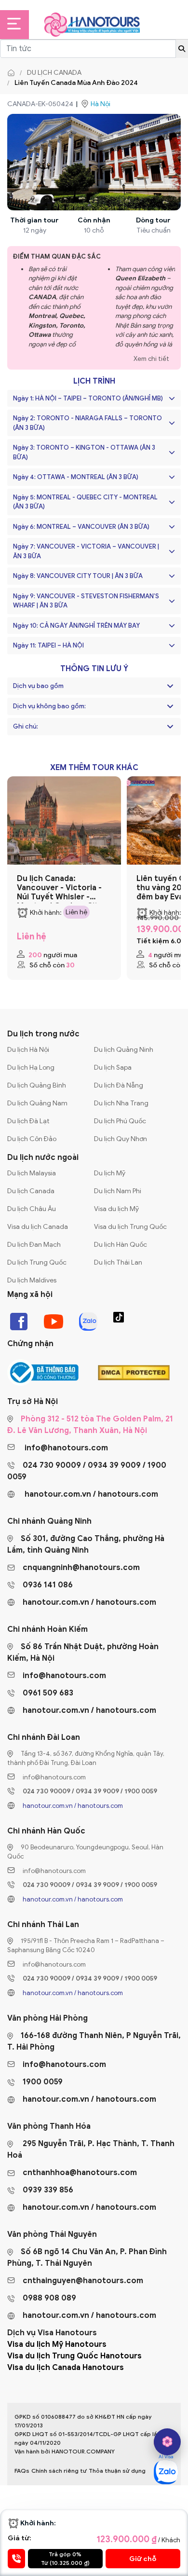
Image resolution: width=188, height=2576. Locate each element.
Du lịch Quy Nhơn (121, 1139)
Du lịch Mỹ (110, 1173)
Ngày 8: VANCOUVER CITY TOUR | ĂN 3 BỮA (78, 576)
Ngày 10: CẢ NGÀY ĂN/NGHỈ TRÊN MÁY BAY (76, 626)
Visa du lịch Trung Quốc (130, 1227)
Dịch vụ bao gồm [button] (38, 686)
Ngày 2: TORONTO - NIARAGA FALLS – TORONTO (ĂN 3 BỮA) (87, 423)
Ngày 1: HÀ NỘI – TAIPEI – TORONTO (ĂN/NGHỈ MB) (88, 398)
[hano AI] (167, 2442)
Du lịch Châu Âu (32, 1209)
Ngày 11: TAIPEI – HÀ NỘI (48, 645)
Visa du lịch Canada (38, 1227)
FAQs (22, 2471)
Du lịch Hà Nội (28, 1050)
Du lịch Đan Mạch (34, 1245)
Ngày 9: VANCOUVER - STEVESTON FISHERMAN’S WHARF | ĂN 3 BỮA (86, 601)
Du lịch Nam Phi (118, 1191)
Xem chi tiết (151, 359)
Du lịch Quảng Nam (37, 1103)
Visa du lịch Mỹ (116, 1209)
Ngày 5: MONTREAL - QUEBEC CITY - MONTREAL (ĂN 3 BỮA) (85, 502)
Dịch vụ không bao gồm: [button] (49, 706)
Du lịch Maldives (32, 1280)
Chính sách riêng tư (59, 2471)
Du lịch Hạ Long (31, 1068)
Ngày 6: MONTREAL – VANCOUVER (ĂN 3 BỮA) (81, 527)
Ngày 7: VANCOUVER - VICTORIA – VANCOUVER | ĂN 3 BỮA (86, 551)
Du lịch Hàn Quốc (121, 1245)
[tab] (94, 686)
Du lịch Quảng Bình (37, 1085)
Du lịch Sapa (113, 1068)
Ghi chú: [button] (26, 727)
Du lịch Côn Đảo (32, 1139)
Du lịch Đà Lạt (28, 1121)
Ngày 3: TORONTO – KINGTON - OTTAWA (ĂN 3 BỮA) (84, 452)
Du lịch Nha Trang (121, 1103)
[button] (170, 686)
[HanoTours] (13, 73)
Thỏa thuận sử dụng (117, 2471)
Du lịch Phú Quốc (120, 1121)
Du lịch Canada (54, 73)
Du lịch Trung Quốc (37, 1262)
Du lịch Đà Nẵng (119, 1085)
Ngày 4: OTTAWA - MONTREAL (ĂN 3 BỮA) (76, 477)
